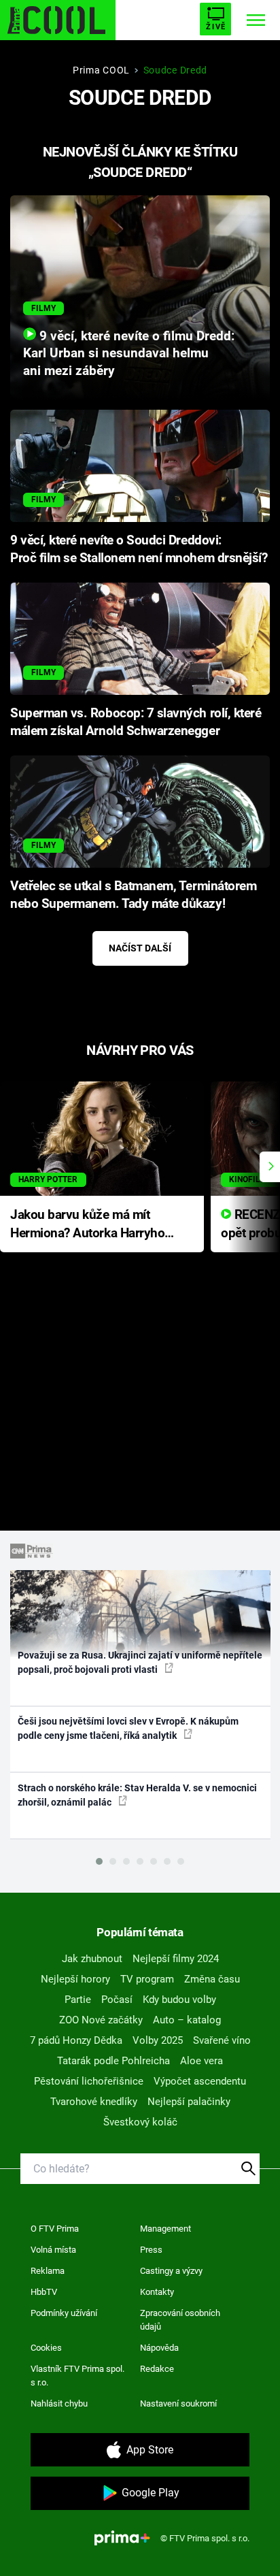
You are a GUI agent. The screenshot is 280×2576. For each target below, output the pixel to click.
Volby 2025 (158, 2040)
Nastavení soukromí (178, 2403)
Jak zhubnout (92, 1959)
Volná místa (53, 2250)
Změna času (212, 1979)
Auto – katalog (187, 2020)
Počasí (117, 2000)
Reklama (48, 2271)
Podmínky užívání (64, 2313)
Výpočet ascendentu (200, 2081)
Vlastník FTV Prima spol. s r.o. (77, 2376)
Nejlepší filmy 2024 (176, 1959)
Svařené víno (222, 2040)
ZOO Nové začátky (101, 2020)
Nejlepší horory (75, 1979)
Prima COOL (101, 70)
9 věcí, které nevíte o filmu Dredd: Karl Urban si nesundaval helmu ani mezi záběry (129, 354)
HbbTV (44, 2292)
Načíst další (140, 948)
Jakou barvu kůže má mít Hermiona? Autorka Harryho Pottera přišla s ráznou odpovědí (87, 1225)
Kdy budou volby (179, 2000)
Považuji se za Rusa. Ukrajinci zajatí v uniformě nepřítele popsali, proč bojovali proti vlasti (140, 1662)
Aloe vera (202, 2061)
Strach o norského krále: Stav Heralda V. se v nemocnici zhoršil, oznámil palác (137, 1795)
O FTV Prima (55, 2229)
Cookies (46, 2348)
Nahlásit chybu (59, 2403)
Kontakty (157, 2292)
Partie (78, 2000)
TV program (147, 1979)
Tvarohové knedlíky (94, 2102)
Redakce (157, 2369)
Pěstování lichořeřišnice (89, 2081)
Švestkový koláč (140, 2122)
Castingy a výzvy (171, 2271)
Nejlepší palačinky (189, 2102)
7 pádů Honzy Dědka (76, 2040)
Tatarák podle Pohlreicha (113, 2061)
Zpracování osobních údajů (180, 2320)
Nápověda (159, 2348)
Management (165, 2229)
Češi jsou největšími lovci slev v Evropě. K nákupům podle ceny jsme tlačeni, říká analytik (128, 1728)
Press (151, 2250)
